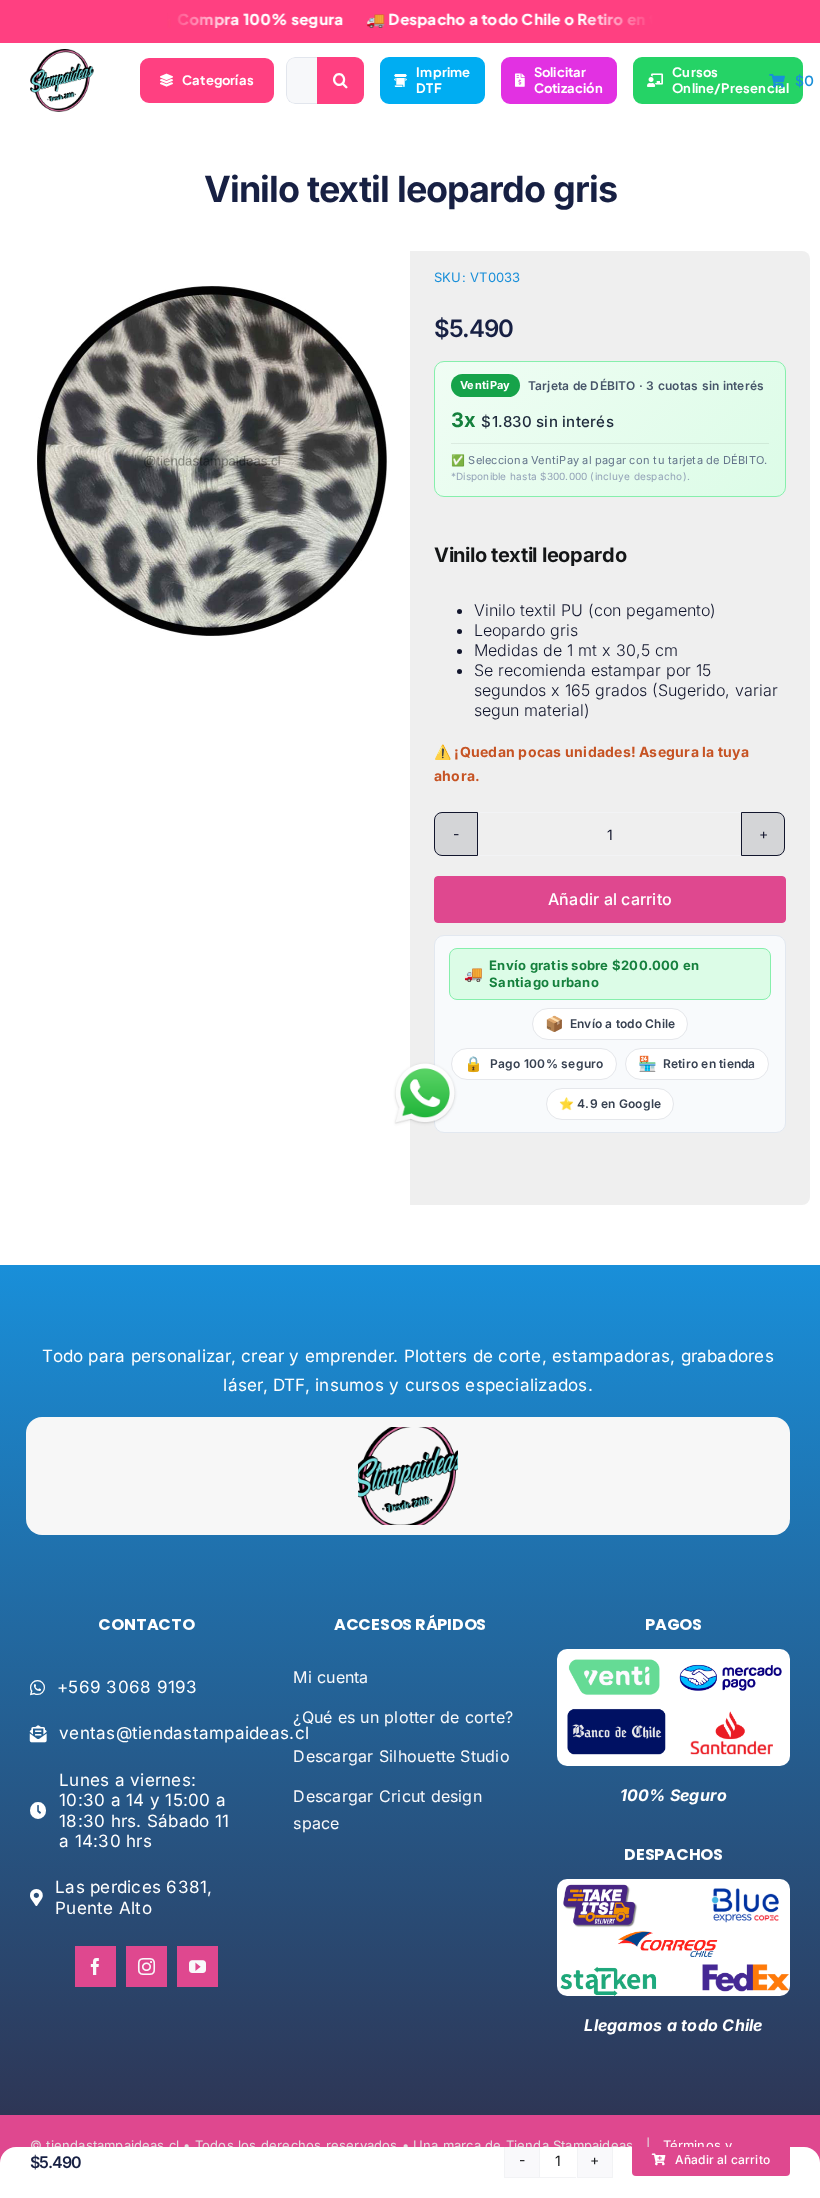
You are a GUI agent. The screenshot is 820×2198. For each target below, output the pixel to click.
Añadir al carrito (610, 899)
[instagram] (146, 1966)
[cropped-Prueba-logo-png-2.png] (62, 57)
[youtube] (197, 1966)
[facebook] (95, 1966)
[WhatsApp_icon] (425, 1067)
